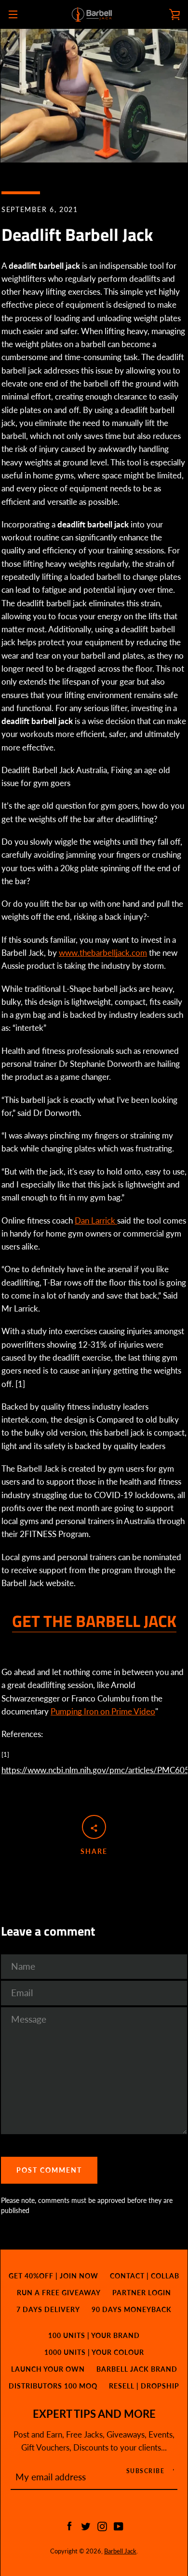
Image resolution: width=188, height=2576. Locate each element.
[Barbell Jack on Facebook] (69, 2525)
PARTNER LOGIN (142, 2293)
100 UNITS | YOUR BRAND (94, 2335)
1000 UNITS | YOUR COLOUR (94, 2352)
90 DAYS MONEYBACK (132, 2309)
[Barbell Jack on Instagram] (102, 2525)
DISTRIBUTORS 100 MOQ (53, 2386)
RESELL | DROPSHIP (144, 2386)
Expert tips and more (94, 2414)
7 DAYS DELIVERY (48, 2309)
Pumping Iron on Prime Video (103, 1711)
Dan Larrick (96, 1220)
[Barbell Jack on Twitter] (86, 2525)
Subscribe (146, 2471)
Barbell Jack (120, 2551)
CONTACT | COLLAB (145, 2276)
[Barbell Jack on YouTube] (119, 2525)
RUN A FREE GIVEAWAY (59, 2293)
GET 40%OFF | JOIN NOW (54, 2276)
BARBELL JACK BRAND (137, 2369)
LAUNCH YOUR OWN (48, 2369)
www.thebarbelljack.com (103, 953)
